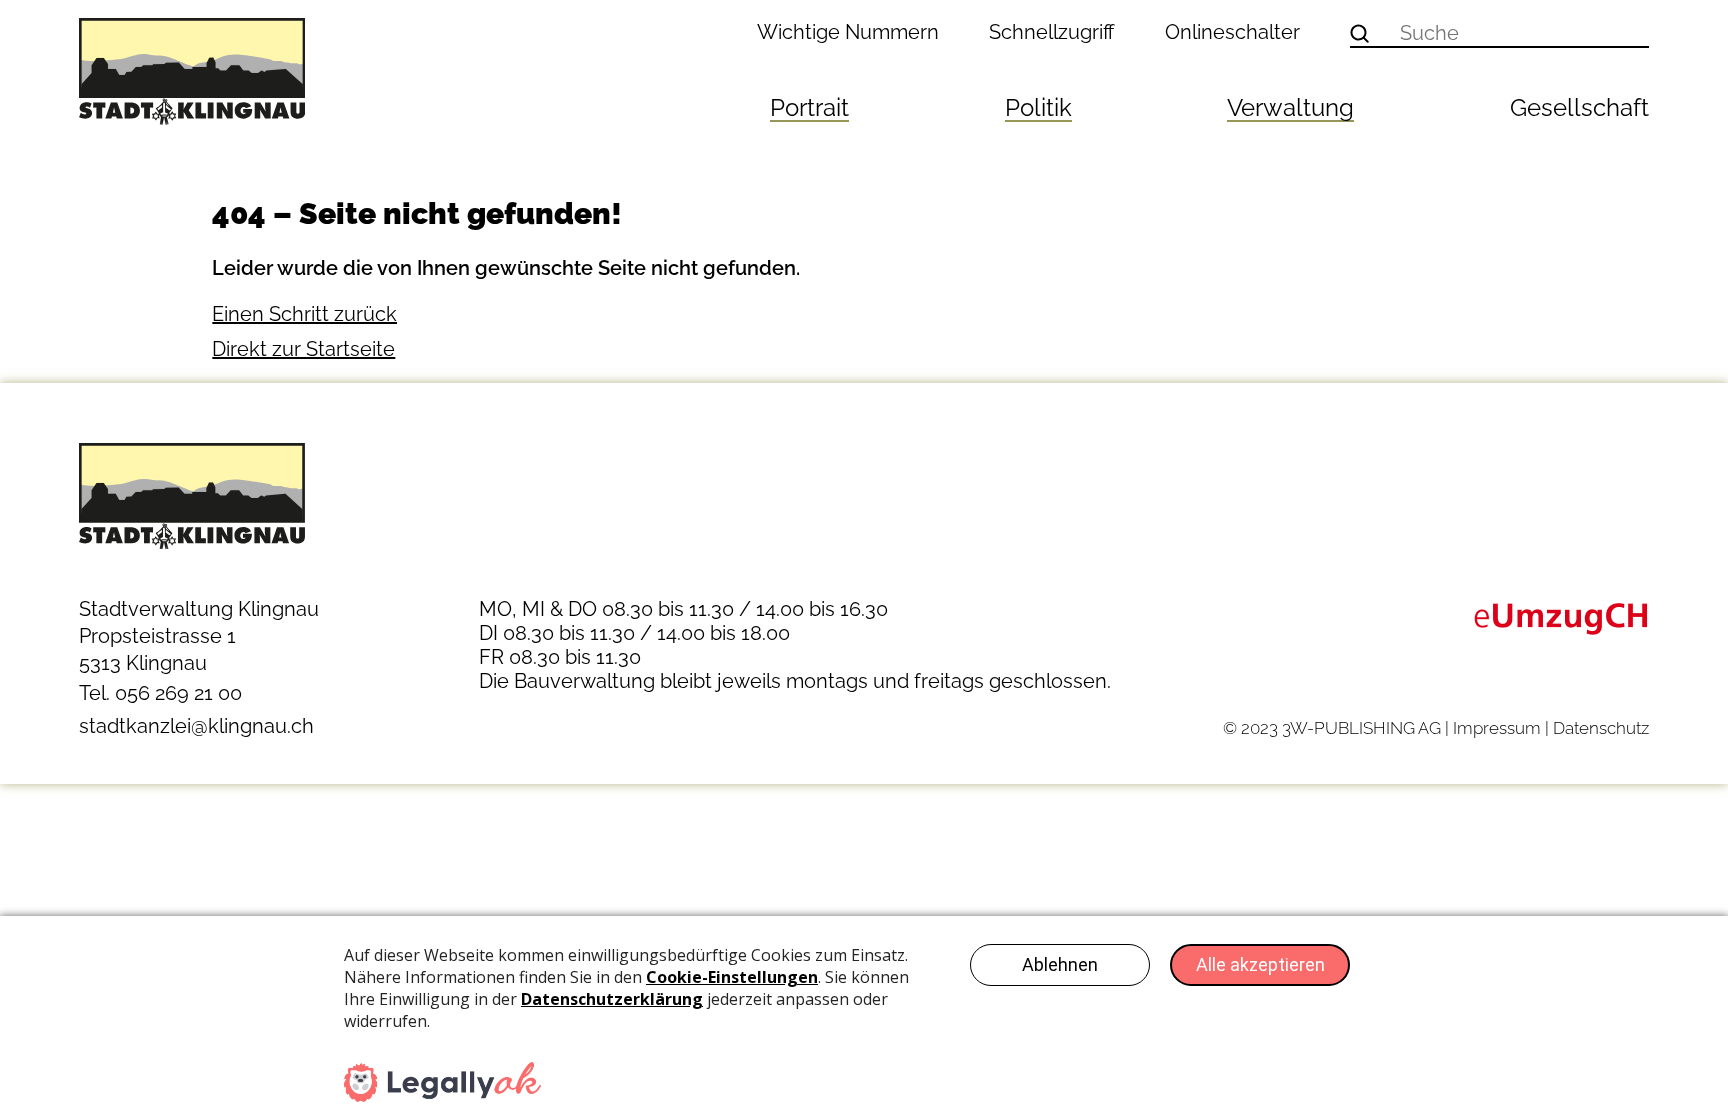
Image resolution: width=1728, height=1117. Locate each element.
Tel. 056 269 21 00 (160, 693)
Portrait (809, 107)
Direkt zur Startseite (303, 349)
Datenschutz (1601, 728)
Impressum (1497, 728)
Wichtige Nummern (848, 32)
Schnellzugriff (1052, 32)
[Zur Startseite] (264, 71)
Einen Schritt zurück (304, 314)
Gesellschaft (1579, 107)
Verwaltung (1290, 107)
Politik (1038, 107)
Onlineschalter (1232, 32)
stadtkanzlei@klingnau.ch (196, 726)
